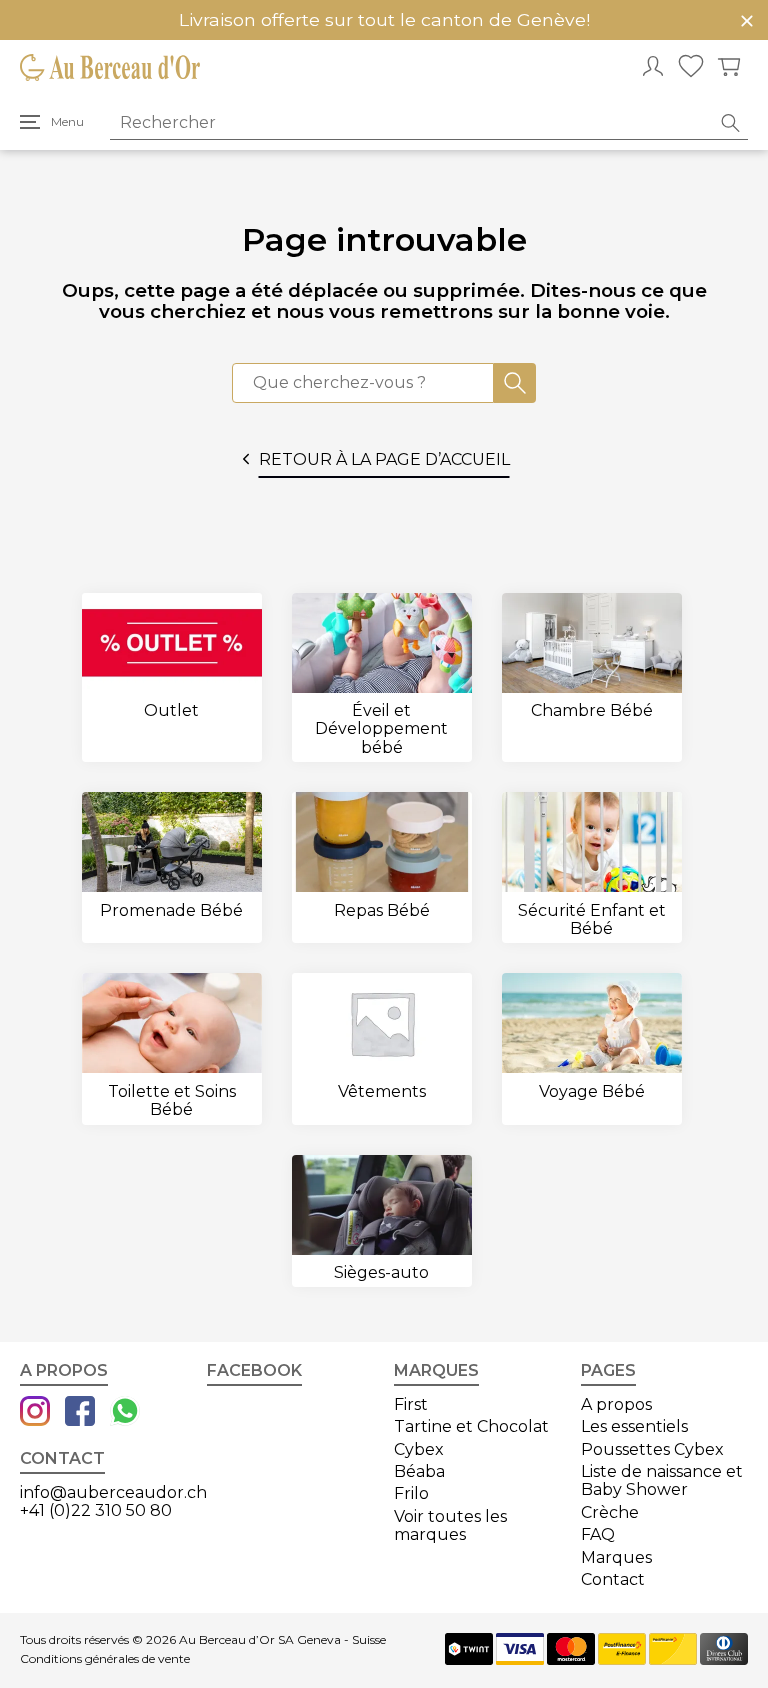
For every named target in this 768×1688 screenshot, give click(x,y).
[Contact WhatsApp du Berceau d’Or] (125, 1413)
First (411, 1404)
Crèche (610, 1512)
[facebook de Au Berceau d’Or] (80, 1413)
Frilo (411, 1493)
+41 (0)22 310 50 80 (96, 1510)
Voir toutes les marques (450, 1525)
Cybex (419, 1449)
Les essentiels (634, 1426)
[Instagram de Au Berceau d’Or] (35, 1413)
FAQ (598, 1534)
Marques (616, 1557)
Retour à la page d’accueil (384, 459)
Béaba (419, 1471)
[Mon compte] (653, 68)
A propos (616, 1404)
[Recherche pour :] (363, 383)
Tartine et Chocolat (471, 1426)
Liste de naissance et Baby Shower (662, 1480)
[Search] (515, 383)
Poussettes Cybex (652, 1449)
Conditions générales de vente (105, 1659)
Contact (613, 1579)
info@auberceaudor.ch (113, 1492)
